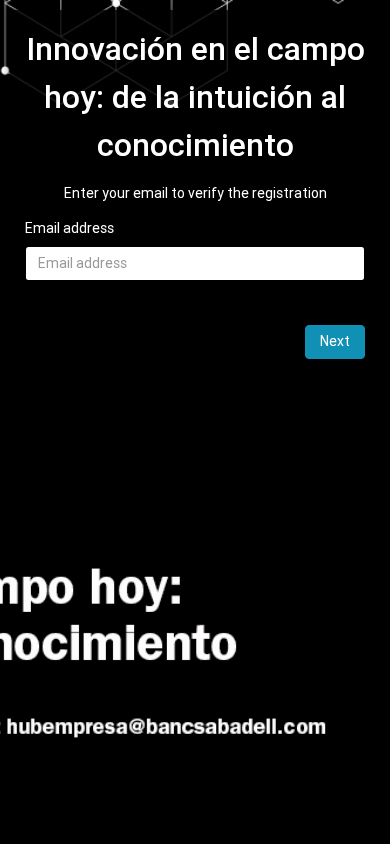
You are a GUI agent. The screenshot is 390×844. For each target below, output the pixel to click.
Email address (69, 228)
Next (335, 341)
